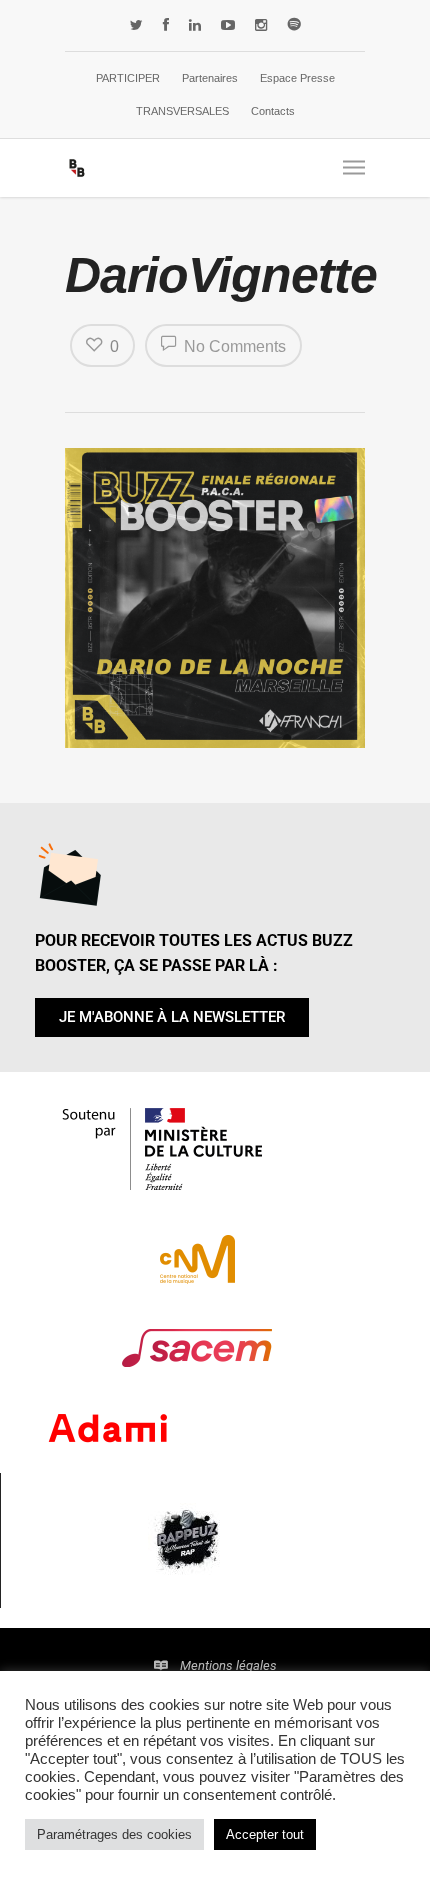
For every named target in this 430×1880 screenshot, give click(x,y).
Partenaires (210, 78)
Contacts (273, 111)
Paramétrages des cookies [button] (114, 1834)
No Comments (233, 346)
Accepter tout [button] (265, 1834)
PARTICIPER (128, 78)
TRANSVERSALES (182, 111)
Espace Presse (297, 78)
